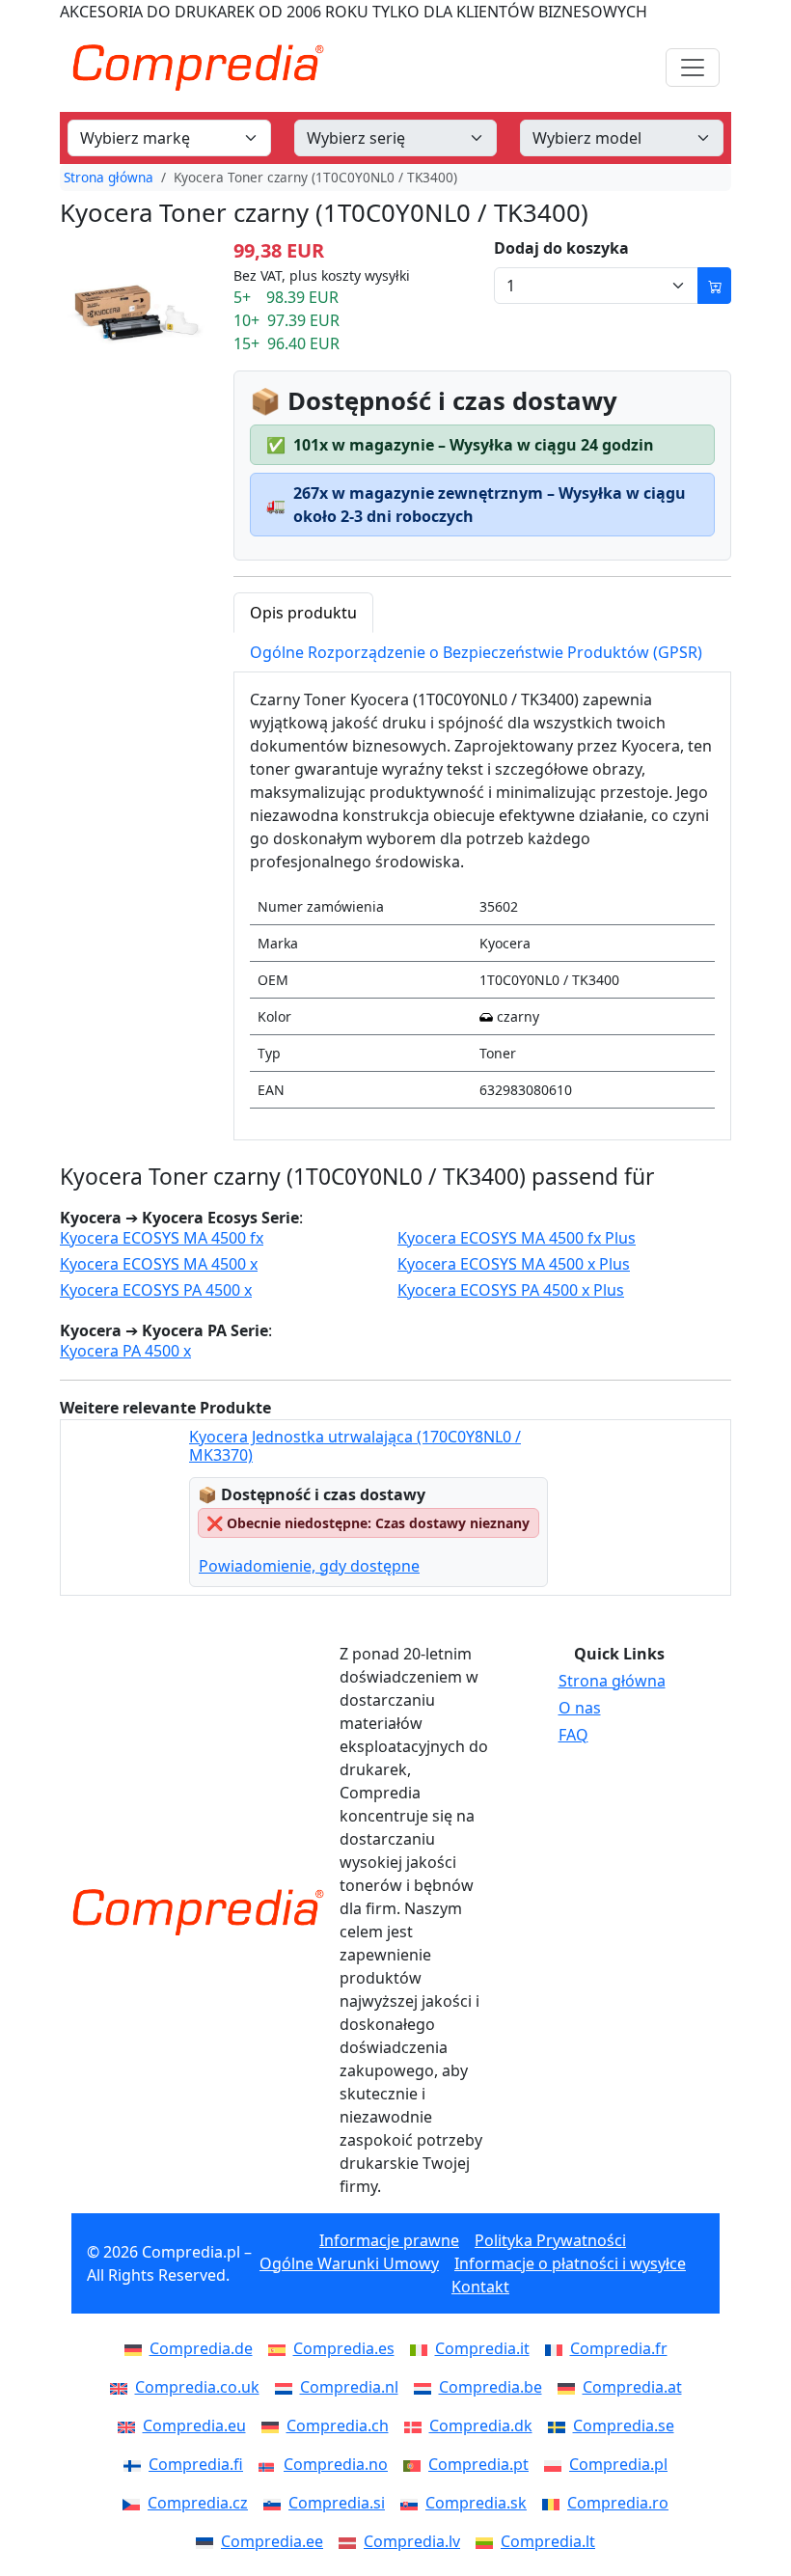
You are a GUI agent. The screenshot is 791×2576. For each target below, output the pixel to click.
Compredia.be (491, 2387)
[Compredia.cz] (135, 2503)
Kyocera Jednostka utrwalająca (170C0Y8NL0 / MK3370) (355, 1446)
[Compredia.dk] (417, 2425)
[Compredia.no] (271, 2464)
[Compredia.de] (137, 2348)
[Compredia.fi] (136, 2464)
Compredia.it (482, 2348)
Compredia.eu (194, 2425)
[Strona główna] (198, 1912)
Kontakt (480, 2287)
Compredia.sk (476, 2503)
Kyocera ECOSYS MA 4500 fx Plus (517, 1238)
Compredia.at (632, 2387)
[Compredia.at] (570, 2387)
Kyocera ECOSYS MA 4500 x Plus (514, 1264)
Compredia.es (344, 2348)
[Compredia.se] (560, 2425)
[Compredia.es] (281, 2348)
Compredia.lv (412, 2541)
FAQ (573, 1735)
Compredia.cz (198, 2503)
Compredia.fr (619, 2348)
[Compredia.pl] (557, 2464)
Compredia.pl (618, 2464)
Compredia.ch (338, 2425)
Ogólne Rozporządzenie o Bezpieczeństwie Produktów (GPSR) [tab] (476, 652)
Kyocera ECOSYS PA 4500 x (156, 1290)
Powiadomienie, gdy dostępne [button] (309, 1566)
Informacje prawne (389, 2240)
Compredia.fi (196, 2464)
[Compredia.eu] (130, 2425)
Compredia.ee (272, 2541)
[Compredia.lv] (351, 2541)
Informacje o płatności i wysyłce (570, 2263)
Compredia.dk (481, 2425)
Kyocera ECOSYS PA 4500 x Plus (511, 1290)
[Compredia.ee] (208, 2541)
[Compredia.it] (423, 2348)
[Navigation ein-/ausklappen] (693, 68)
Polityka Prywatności (550, 2240)
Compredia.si (337, 2503)
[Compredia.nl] (287, 2387)
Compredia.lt (548, 2541)
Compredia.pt (478, 2464)
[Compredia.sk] (413, 2503)
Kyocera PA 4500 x (125, 1351)
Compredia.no (336, 2464)
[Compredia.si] (276, 2503)
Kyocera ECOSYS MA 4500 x (159, 1264)
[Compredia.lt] (488, 2541)
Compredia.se (624, 2425)
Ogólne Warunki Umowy (349, 2263)
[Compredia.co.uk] (123, 2387)
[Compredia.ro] (555, 2503)
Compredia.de (201, 2348)
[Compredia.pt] (416, 2464)
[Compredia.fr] (558, 2348)
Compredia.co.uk (197, 2387)
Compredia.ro (618, 2503)
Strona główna (109, 177)
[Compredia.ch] (274, 2425)
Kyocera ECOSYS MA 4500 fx (162, 1238)
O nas (580, 1708)
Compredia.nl (349, 2387)
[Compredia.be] (426, 2387)
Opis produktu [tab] (303, 613)
